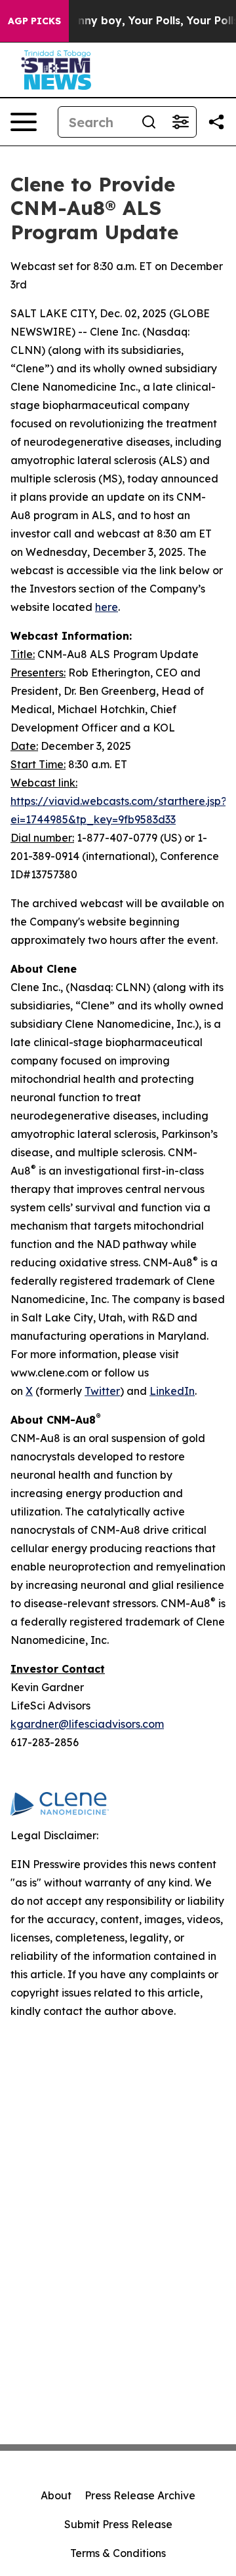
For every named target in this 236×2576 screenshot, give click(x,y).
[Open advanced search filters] (180, 122)
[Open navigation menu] (24, 122)
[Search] (149, 122)
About (56, 2495)
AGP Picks (34, 21)
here (107, 607)
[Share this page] (216, 122)
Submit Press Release (118, 2524)
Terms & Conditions (118, 2553)
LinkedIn (172, 1391)
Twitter (102, 1391)
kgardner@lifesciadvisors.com (87, 1724)
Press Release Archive (140, 2495)
